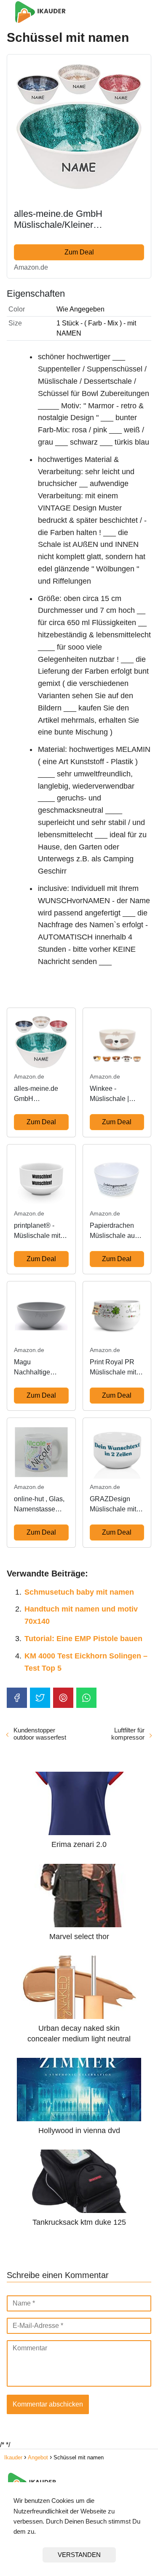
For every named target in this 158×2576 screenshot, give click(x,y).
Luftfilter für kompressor (128, 1734)
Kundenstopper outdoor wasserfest (40, 1734)
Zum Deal (79, 252)
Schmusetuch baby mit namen (79, 1592)
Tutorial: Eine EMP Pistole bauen (83, 1639)
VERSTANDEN (79, 2555)
